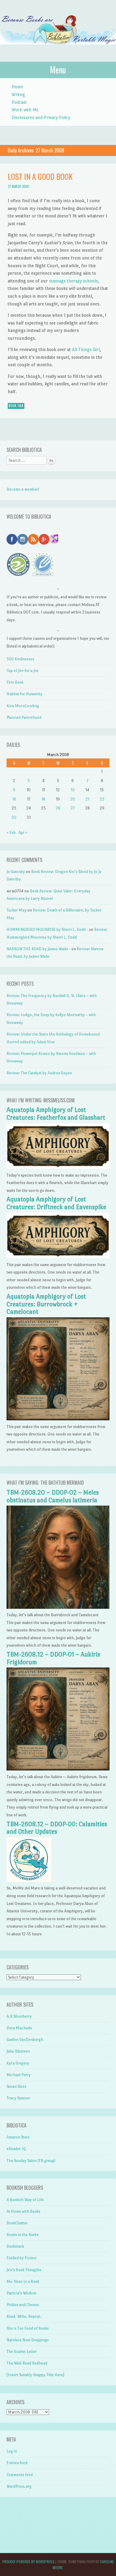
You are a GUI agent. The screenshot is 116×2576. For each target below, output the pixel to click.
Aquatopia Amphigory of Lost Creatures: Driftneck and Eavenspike (56, 1203)
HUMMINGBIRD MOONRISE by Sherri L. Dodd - (47, 930)
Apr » (23, 833)
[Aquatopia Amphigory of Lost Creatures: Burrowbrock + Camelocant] (58, 1419)
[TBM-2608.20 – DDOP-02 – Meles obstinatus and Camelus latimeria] (58, 1607)
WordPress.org (19, 2486)
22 (102, 799)
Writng (18, 94)
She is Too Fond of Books (28, 2328)
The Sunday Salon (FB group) (31, 2161)
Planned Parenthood (24, 717)
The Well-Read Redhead (27, 2363)
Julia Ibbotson (18, 2051)
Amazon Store (18, 2137)
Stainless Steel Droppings (28, 2340)
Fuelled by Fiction (21, 2258)
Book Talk (16, 406)
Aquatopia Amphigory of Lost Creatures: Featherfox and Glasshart (56, 1114)
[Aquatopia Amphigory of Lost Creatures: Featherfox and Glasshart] (58, 1168)
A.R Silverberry (19, 2016)
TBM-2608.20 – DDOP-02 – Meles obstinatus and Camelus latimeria (53, 1496)
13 (73, 790)
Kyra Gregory (18, 2063)
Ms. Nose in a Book (23, 2281)
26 (58, 808)
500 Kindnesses (20, 659)
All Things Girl (86, 349)
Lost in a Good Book (40, 176)
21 (87, 799)
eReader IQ (16, 2149)
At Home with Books (23, 2211)
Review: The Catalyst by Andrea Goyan (39, 1073)
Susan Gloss (17, 2086)
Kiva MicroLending (23, 706)
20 (73, 799)
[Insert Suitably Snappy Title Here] (35, 2375)
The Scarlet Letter (22, 2352)
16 (14, 799)
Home (17, 87)
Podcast (19, 102)
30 (14, 817)
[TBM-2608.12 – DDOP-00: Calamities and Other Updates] (29, 1881)
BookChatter (17, 2223)
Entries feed (17, 2463)
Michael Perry (19, 2075)
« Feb (11, 833)
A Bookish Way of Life (25, 2200)
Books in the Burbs (23, 2235)
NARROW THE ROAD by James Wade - (39, 949)
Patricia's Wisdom (21, 2293)
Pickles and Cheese (23, 2305)
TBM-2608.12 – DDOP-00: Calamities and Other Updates (57, 1828)
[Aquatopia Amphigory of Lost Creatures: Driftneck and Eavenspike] (58, 1257)
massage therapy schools (73, 281)
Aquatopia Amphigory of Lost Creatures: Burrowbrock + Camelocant (46, 1304)
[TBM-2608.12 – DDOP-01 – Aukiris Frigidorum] (58, 1769)
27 (73, 808)
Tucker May (17, 910)
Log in (12, 2451)
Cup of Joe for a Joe (23, 671)
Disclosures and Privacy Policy (41, 117)
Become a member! (23, 489)
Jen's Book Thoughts (24, 2270)
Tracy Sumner (18, 2098)
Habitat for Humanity (25, 694)
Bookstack (15, 2246)
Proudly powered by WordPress (28, 2562)
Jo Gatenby (16, 872)
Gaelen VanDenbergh (25, 2040)
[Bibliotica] (58, 50)
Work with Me (25, 110)
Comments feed (20, 2475)
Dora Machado (19, 2028)
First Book (15, 682)
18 (43, 799)
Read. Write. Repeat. (24, 2316)
